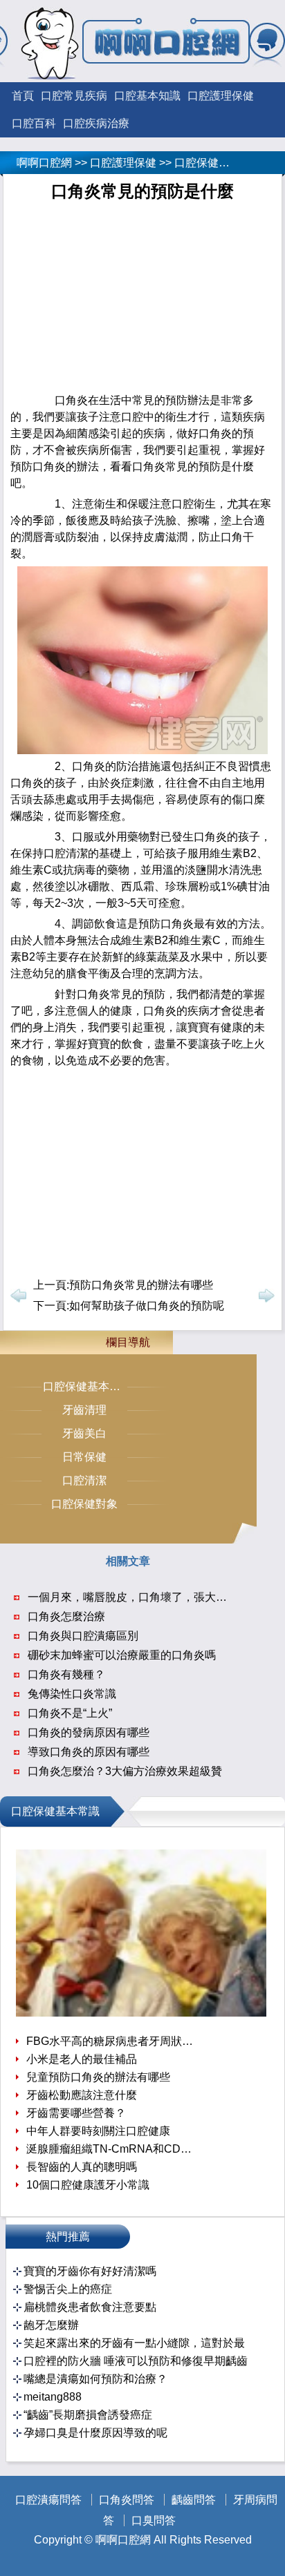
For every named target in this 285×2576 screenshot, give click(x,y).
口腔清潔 (84, 1480)
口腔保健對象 (84, 1504)
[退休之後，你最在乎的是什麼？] (141, 2013)
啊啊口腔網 (44, 163)
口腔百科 (34, 123)
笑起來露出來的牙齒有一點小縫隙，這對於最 (134, 2343)
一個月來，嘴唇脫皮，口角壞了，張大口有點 (138, 1597)
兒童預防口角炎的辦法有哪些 (98, 2077)
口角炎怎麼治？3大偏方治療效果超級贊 (125, 1771)
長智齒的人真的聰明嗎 (82, 2167)
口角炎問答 (127, 2500)
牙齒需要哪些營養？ (76, 2113)
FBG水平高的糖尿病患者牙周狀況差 (111, 2041)
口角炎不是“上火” (70, 1713)
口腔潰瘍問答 (48, 2500)
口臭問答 (154, 2520)
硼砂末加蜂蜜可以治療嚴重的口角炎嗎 (122, 1655)
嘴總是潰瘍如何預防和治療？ (95, 2379)
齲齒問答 (194, 2500)
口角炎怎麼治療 (66, 1616)
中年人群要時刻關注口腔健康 (98, 2131)
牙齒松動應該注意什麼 (82, 2095)
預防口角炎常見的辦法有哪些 (141, 1285)
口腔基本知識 (147, 96)
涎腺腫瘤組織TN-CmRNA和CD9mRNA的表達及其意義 (111, 2149)
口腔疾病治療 (96, 123)
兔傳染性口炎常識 (72, 1694)
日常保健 (84, 1457)
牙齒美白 (84, 1433)
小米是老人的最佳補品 (82, 2059)
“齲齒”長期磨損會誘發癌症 (88, 2415)
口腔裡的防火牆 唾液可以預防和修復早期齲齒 (136, 2361)
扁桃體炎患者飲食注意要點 (90, 2307)
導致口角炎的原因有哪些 (89, 1752)
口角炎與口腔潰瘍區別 (83, 1636)
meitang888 (53, 2397)
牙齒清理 (84, 1410)
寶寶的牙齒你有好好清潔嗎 (90, 2271)
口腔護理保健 (221, 96)
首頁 (23, 96)
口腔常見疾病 (74, 96)
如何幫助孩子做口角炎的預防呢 (147, 1306)
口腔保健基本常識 (219, 163)
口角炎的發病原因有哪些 (89, 1732)
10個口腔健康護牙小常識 (88, 2185)
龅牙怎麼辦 (51, 2325)
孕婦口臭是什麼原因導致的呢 (95, 2433)
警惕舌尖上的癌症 (68, 2289)
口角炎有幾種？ (66, 1674)
